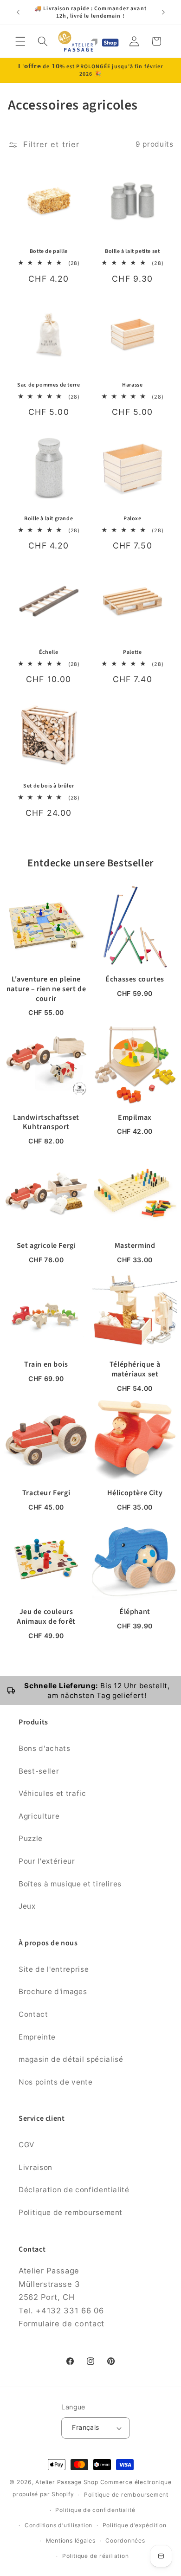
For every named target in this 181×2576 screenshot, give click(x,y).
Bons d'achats (45, 1748)
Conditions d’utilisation (58, 2525)
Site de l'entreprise (54, 1969)
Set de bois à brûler (48, 786)
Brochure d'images (53, 1992)
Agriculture (39, 1816)
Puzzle (31, 1838)
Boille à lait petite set (132, 252)
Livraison (36, 2167)
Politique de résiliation (95, 2556)
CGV (26, 2145)
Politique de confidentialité (95, 2510)
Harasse (132, 385)
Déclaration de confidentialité (74, 2190)
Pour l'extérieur (47, 1861)
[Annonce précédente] (18, 13)
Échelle (48, 652)
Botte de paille (49, 252)
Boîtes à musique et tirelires (70, 1884)
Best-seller (39, 1771)
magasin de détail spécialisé (71, 2059)
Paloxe (133, 519)
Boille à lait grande (48, 519)
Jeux (27, 1906)
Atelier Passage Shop (67, 2482)
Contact (33, 2014)
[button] (20, 41)
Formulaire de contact (61, 2324)
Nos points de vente (56, 2082)
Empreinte (37, 2037)
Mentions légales (71, 2540)
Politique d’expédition (135, 2525)
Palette (132, 652)
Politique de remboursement (71, 2212)
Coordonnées (125, 2540)
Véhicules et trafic (52, 1793)
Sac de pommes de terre (48, 385)
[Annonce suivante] (163, 13)
